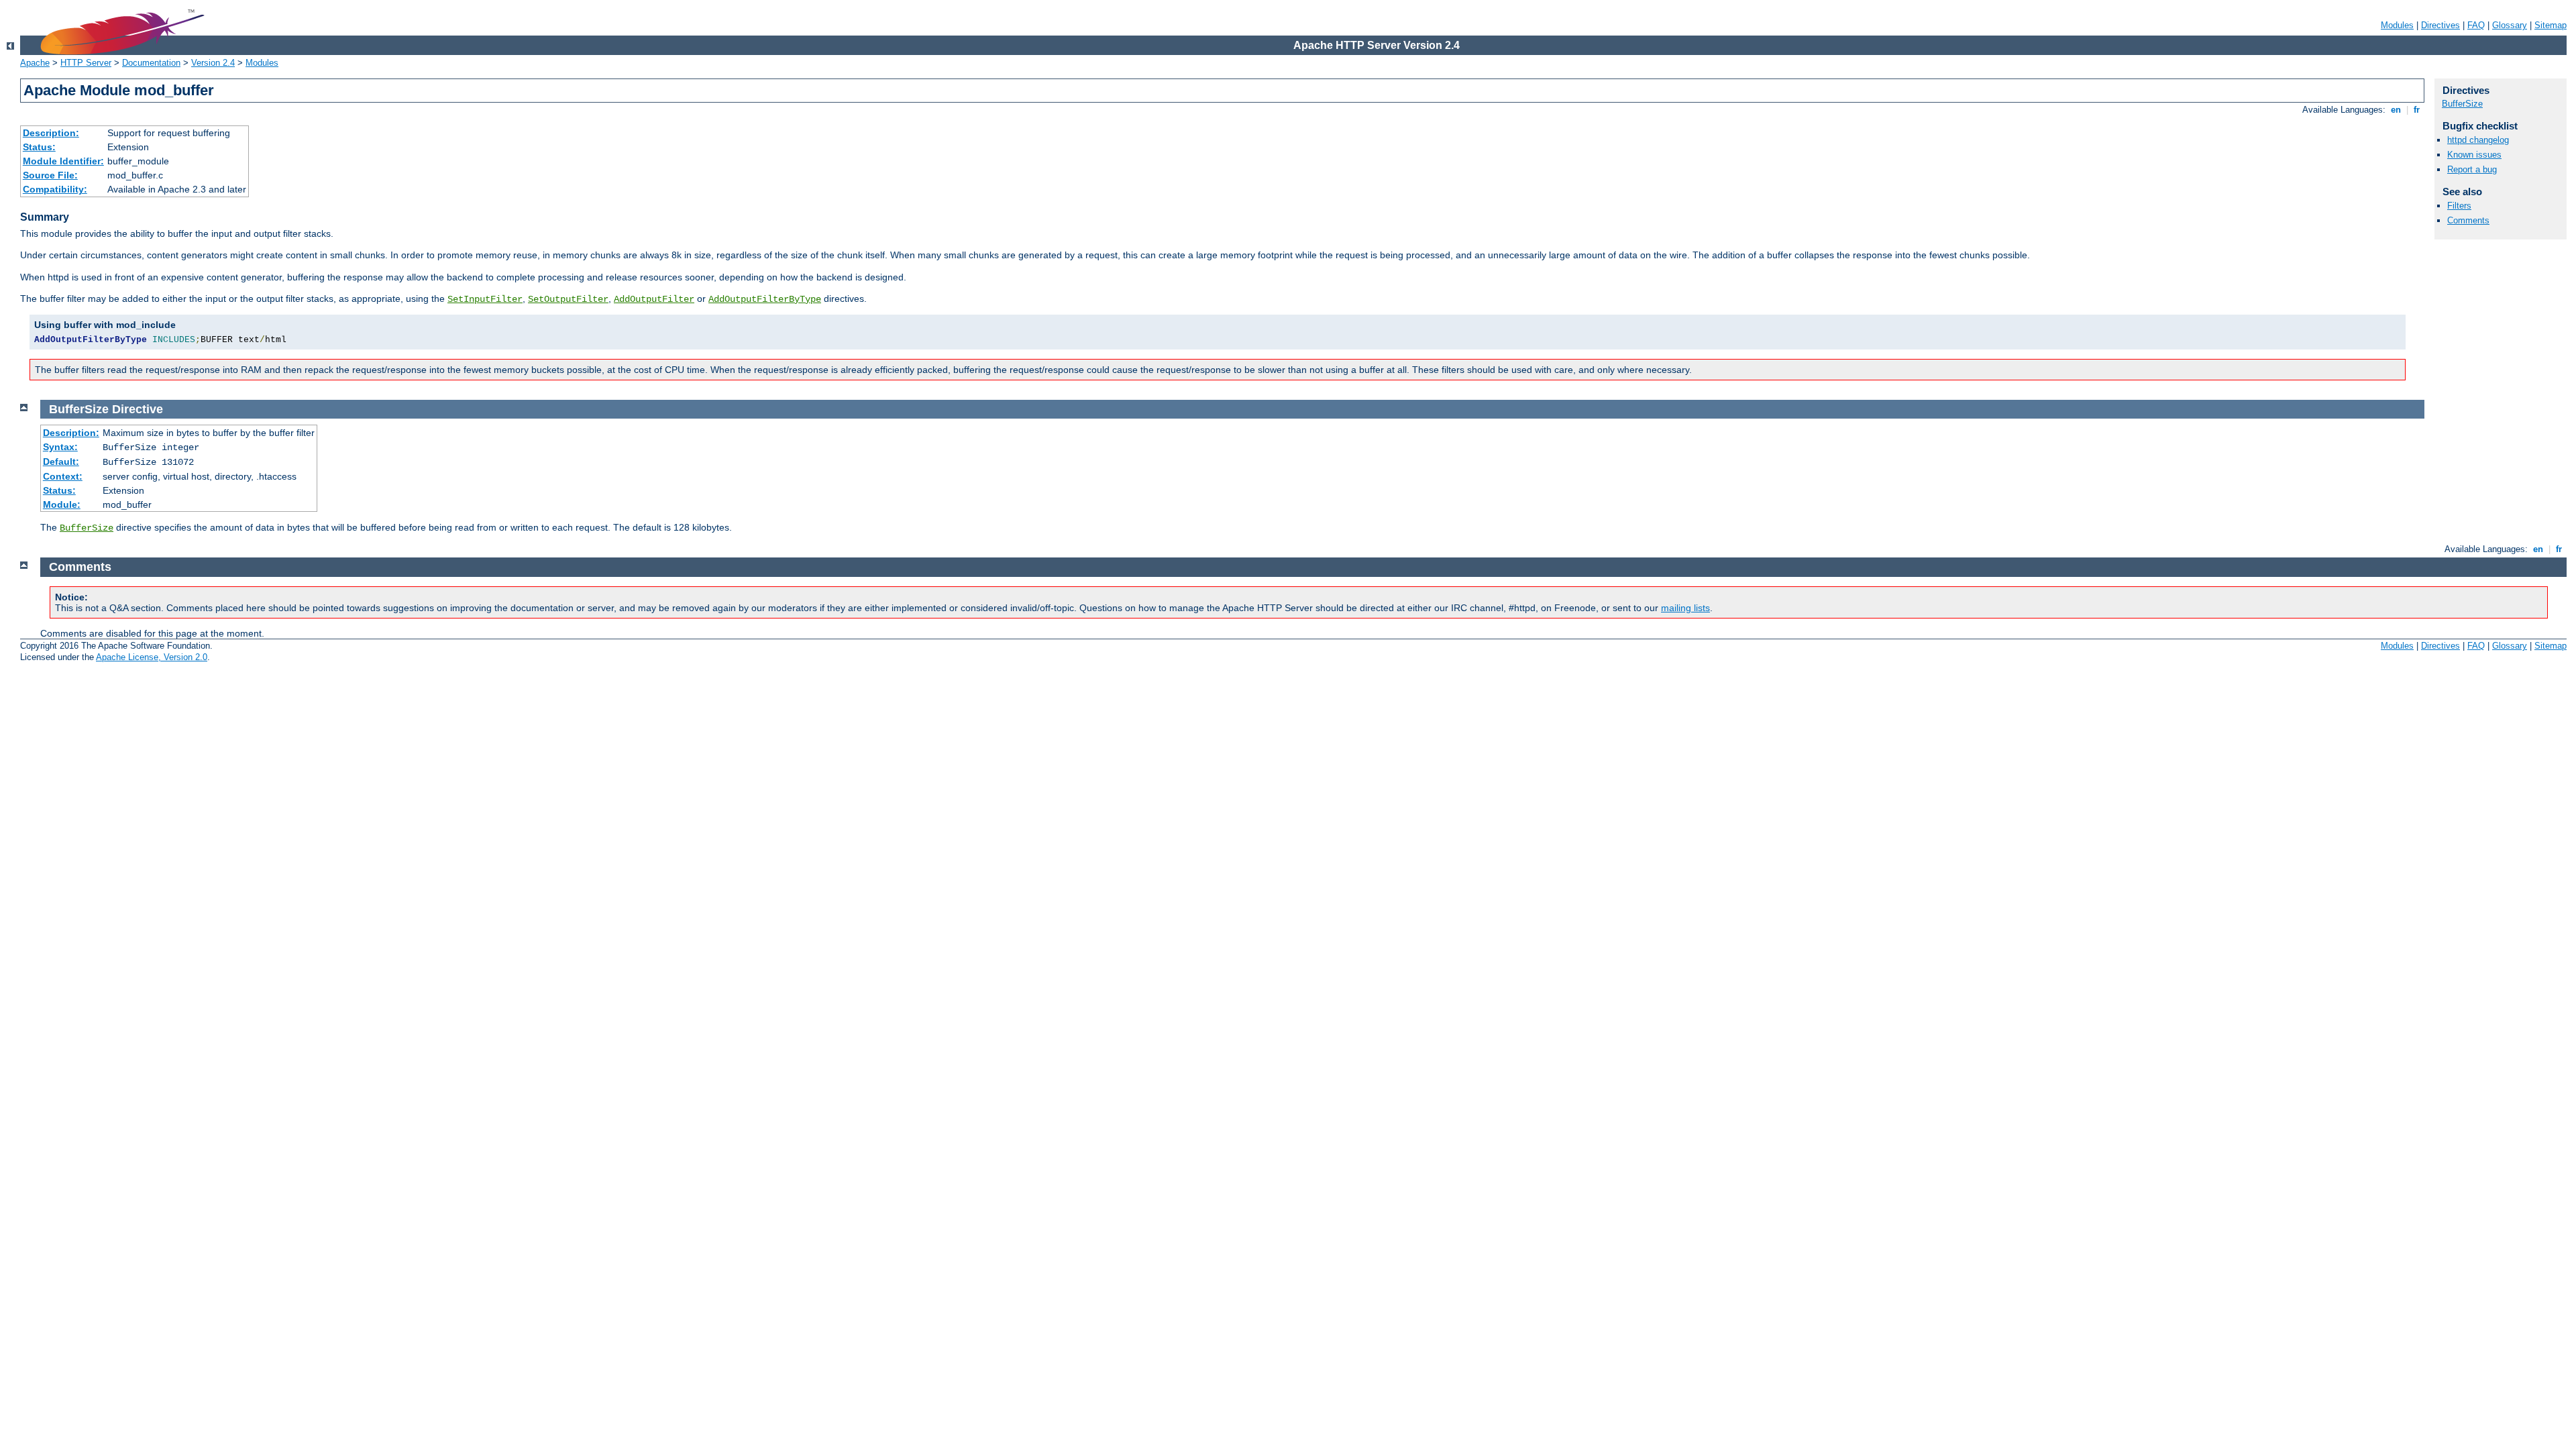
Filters (2459, 206)
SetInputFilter (485, 299)
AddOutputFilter (654, 299)
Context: (63, 476)
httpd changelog (2478, 140)
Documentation (151, 63)
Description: (51, 133)
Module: (62, 504)
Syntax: (60, 447)
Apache (35, 63)
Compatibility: (55, 189)
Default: (61, 462)
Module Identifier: (63, 161)
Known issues (2474, 155)
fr (2417, 110)
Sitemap (2551, 25)
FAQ (2476, 25)
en (2396, 110)
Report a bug (2472, 169)
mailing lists (1685, 608)
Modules (2397, 25)
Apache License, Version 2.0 (152, 657)
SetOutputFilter (568, 299)
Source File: (50, 175)
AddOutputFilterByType (765, 299)
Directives (2440, 25)
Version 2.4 (213, 63)
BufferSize (2462, 104)
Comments (2468, 220)
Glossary (2510, 25)
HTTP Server (86, 63)
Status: (39, 147)
